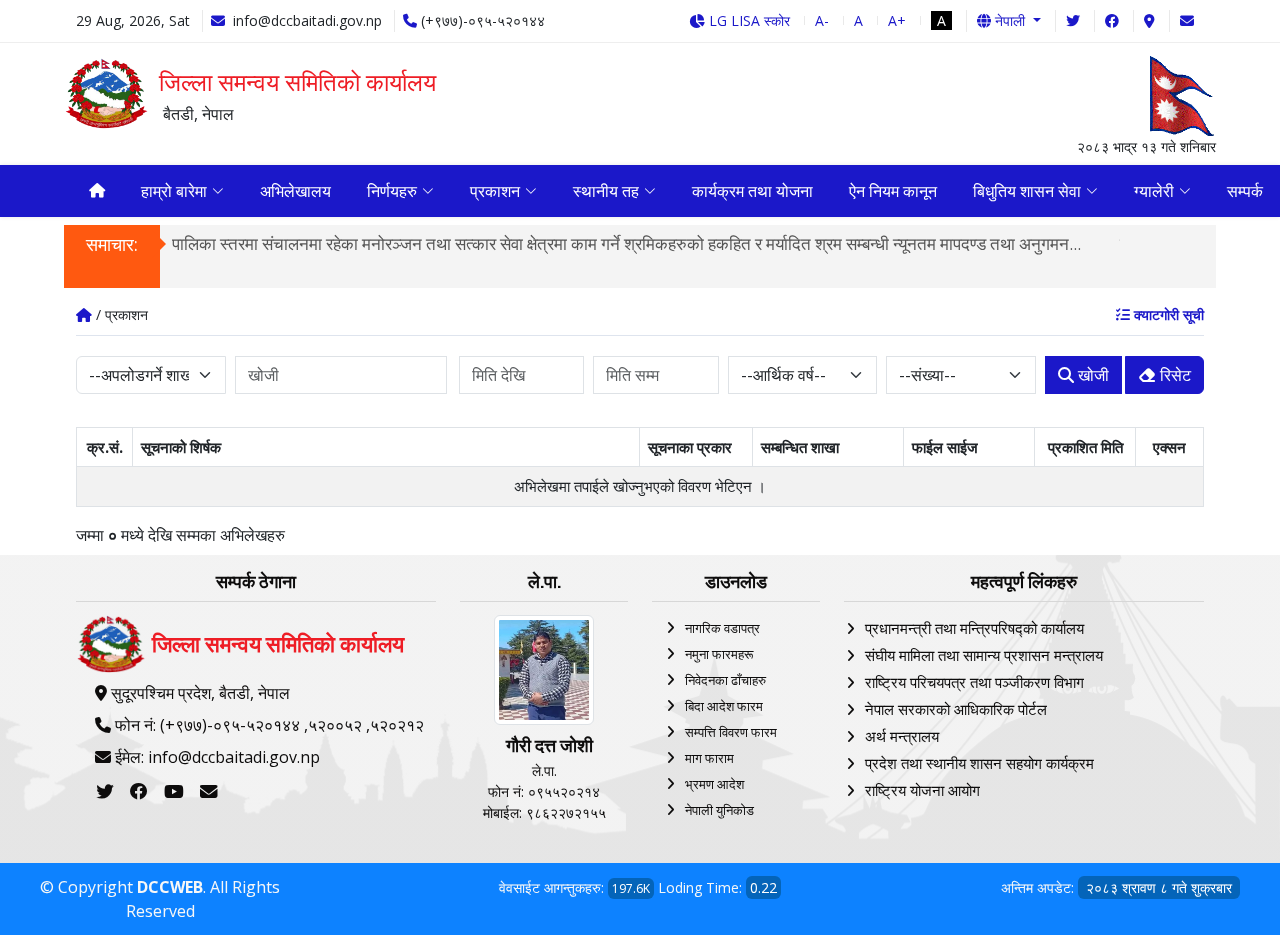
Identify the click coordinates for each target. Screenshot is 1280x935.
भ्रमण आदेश (714, 784)
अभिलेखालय (295, 191)
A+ (897, 20)
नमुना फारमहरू (719, 654)
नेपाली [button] (1010, 20)
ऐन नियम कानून (893, 191)
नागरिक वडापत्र (722, 628)
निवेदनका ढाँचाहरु (725, 680)
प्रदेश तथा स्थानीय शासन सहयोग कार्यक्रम (979, 763)
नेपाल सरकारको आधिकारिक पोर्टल (956, 709)
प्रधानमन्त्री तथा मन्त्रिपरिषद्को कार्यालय (974, 628)
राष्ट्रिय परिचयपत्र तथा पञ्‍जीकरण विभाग (974, 682)
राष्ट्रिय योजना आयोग (922, 790)
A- (822, 20)
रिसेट (1173, 375)
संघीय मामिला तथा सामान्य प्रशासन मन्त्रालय (984, 655)
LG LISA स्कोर (747, 20)
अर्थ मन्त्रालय (902, 736)
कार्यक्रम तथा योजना (752, 191)
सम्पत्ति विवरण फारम (731, 732)
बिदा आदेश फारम (724, 706)
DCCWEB (170, 887)
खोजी (1091, 375)
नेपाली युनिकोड (719, 810)
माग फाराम (709, 758)
